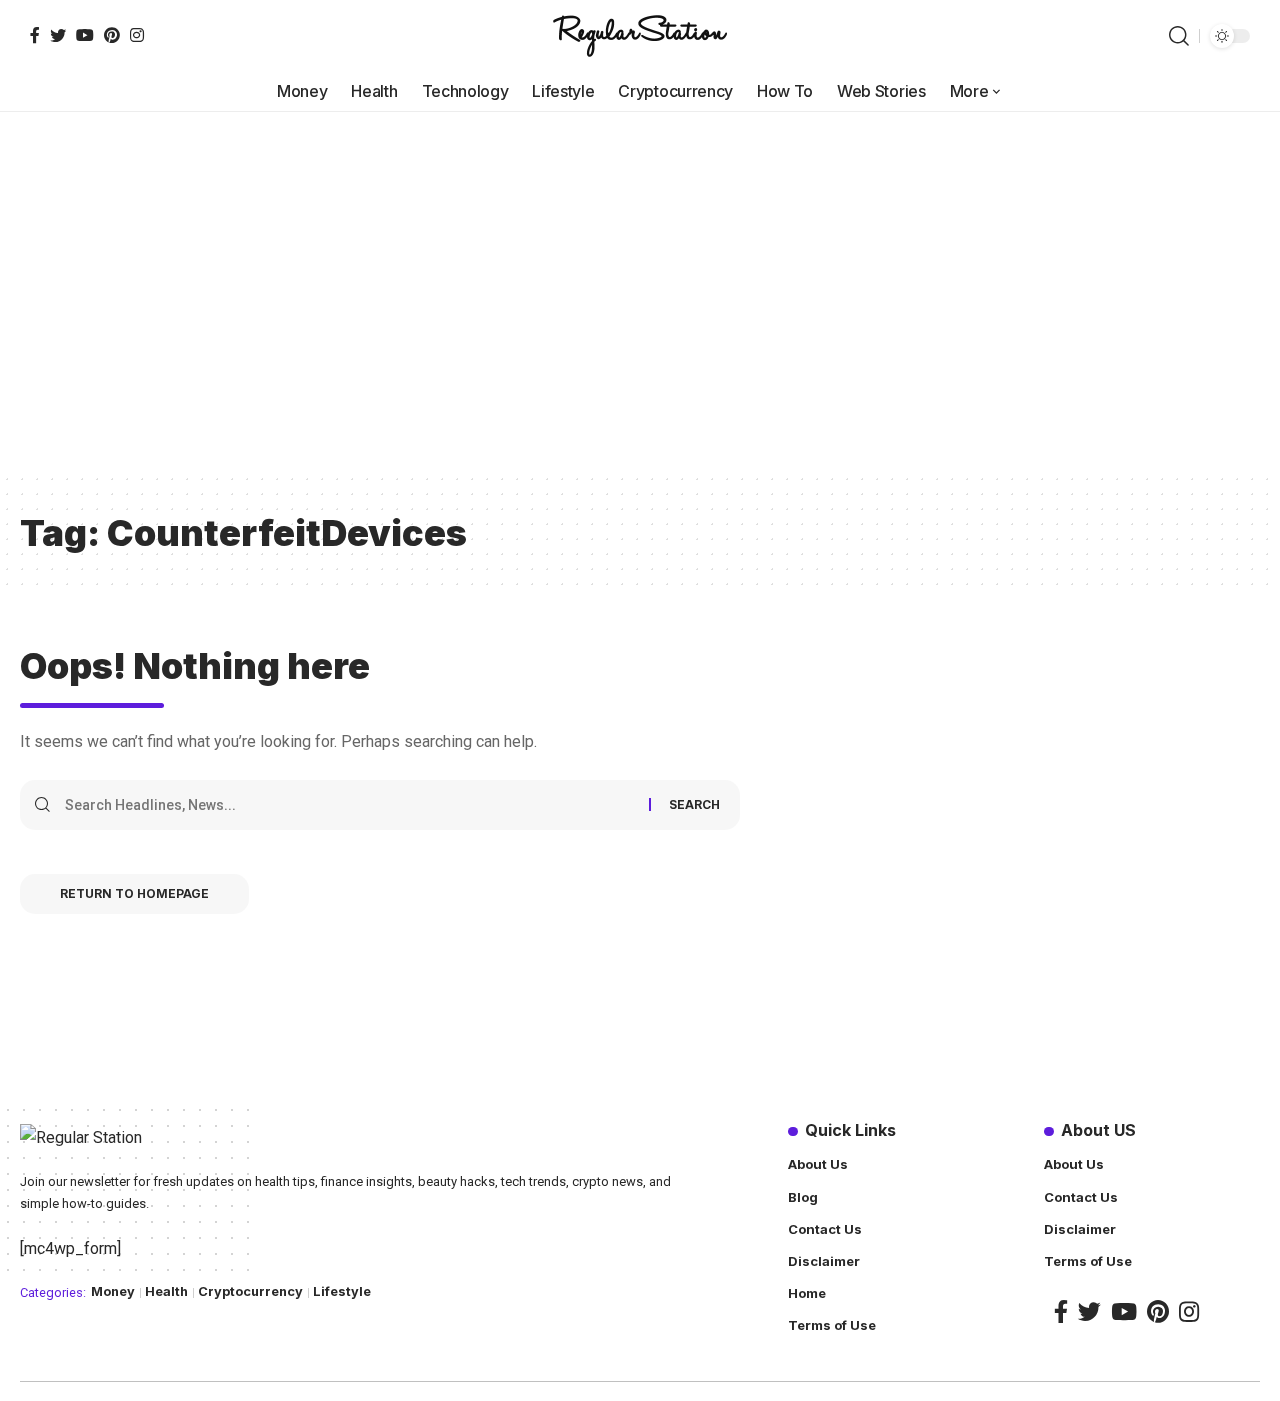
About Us (818, 1164)
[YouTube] (85, 35)
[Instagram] (137, 35)
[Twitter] (58, 35)
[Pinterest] (112, 35)
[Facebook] (35, 35)
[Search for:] (349, 805)
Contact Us (825, 1229)
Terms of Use (832, 1325)
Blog (803, 1197)
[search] (1179, 36)
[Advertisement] (640, 322)
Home (807, 1293)
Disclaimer (824, 1261)
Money (113, 1291)
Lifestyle (342, 1291)
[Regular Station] (640, 36)
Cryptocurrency (250, 1291)
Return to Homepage (134, 893)
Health (166, 1291)
